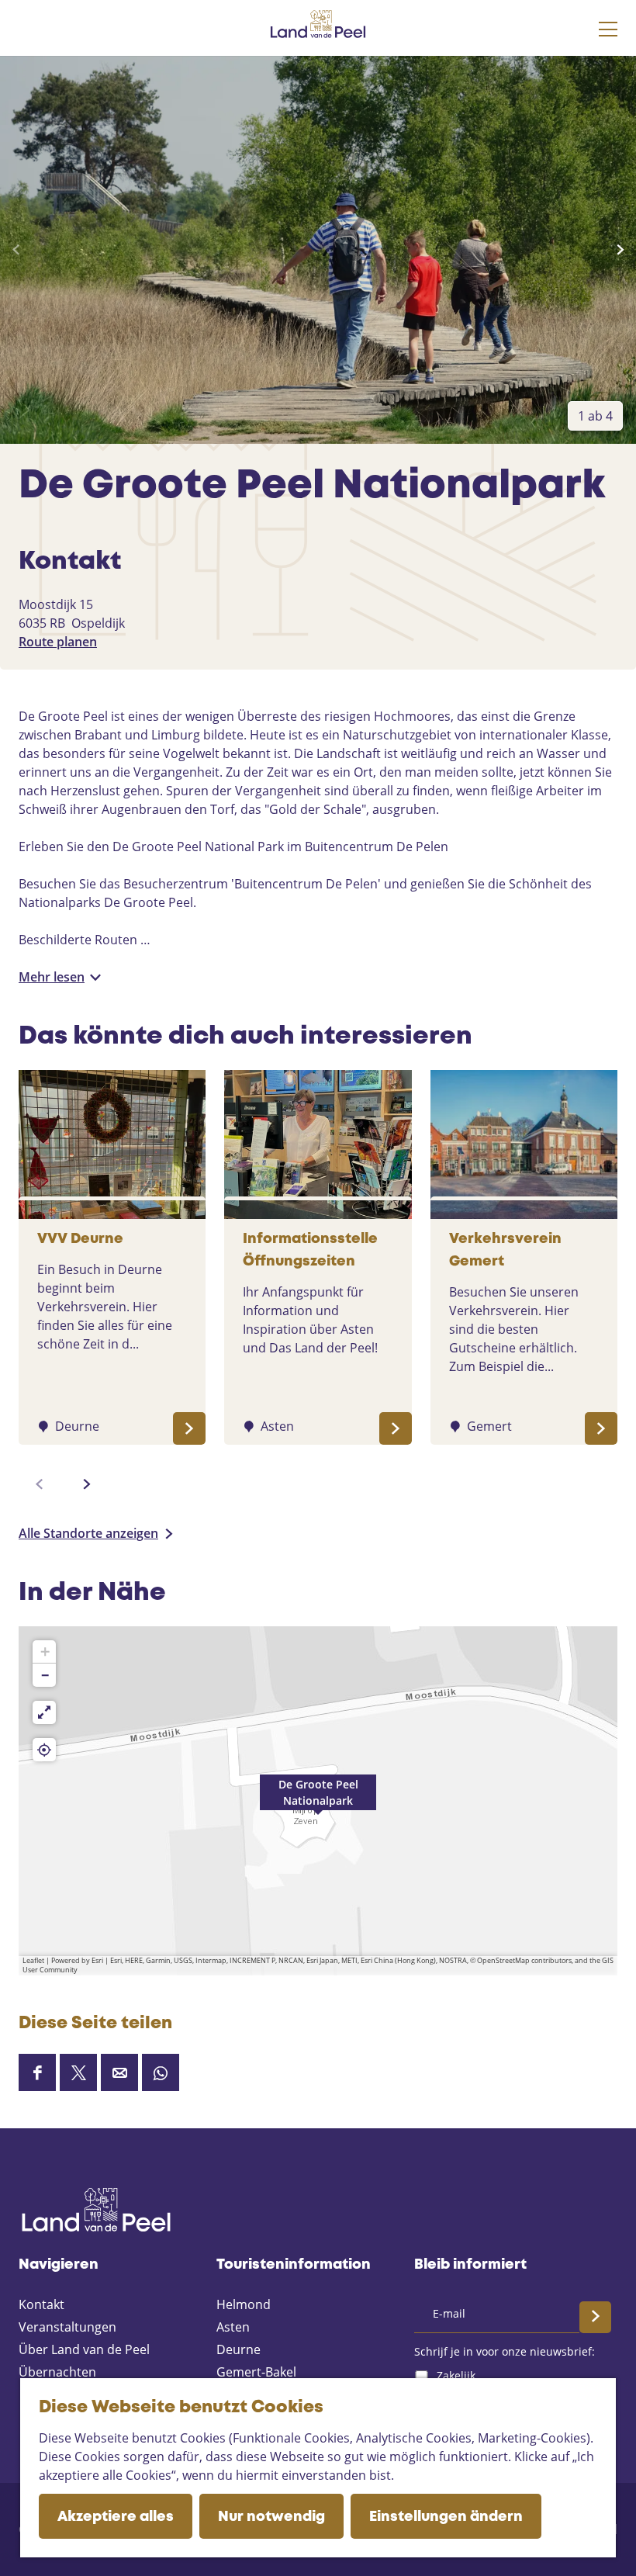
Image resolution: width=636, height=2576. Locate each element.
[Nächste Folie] (620, 250)
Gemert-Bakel (256, 2372)
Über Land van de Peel (84, 2349)
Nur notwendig (271, 2517)
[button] (318, 1801)
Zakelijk (456, 2375)
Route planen (58, 642)
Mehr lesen (52, 977)
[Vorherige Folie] (16, 250)
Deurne (238, 2349)
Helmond (244, 2304)
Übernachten (57, 2372)
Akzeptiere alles (116, 2517)
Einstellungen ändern (446, 2517)
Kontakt (41, 2304)
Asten (233, 2327)
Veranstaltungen (67, 2327)
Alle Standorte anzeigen (88, 1533)
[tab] (595, 416)
